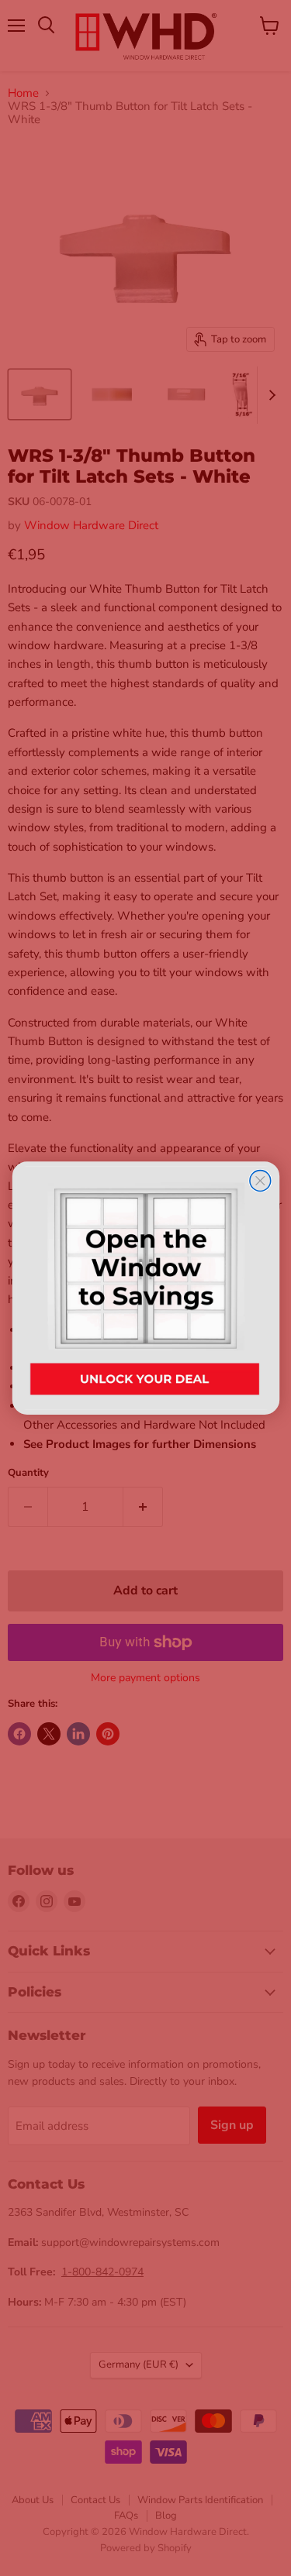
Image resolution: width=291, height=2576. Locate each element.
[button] (145, 1288)
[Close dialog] (260, 1181)
